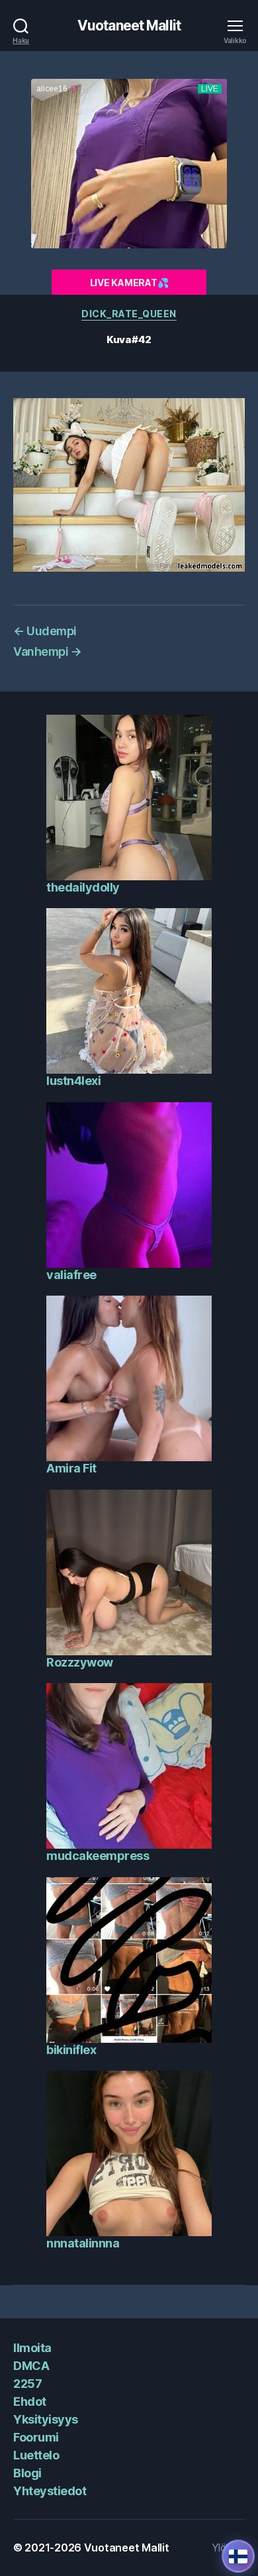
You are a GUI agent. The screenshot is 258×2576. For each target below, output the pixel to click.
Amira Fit (71, 1468)
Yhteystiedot (50, 2491)
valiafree (71, 1275)
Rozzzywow (80, 1662)
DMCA (31, 2366)
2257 (27, 2384)
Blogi (27, 2473)
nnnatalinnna (83, 2243)
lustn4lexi (73, 1081)
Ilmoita (32, 2348)
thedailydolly (83, 887)
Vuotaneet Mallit (129, 26)
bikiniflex (71, 2050)
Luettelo (36, 2455)
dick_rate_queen (129, 314)
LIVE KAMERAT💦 (129, 283)
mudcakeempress (98, 1856)
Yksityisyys (46, 2419)
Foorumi (36, 2437)
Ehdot (30, 2401)
